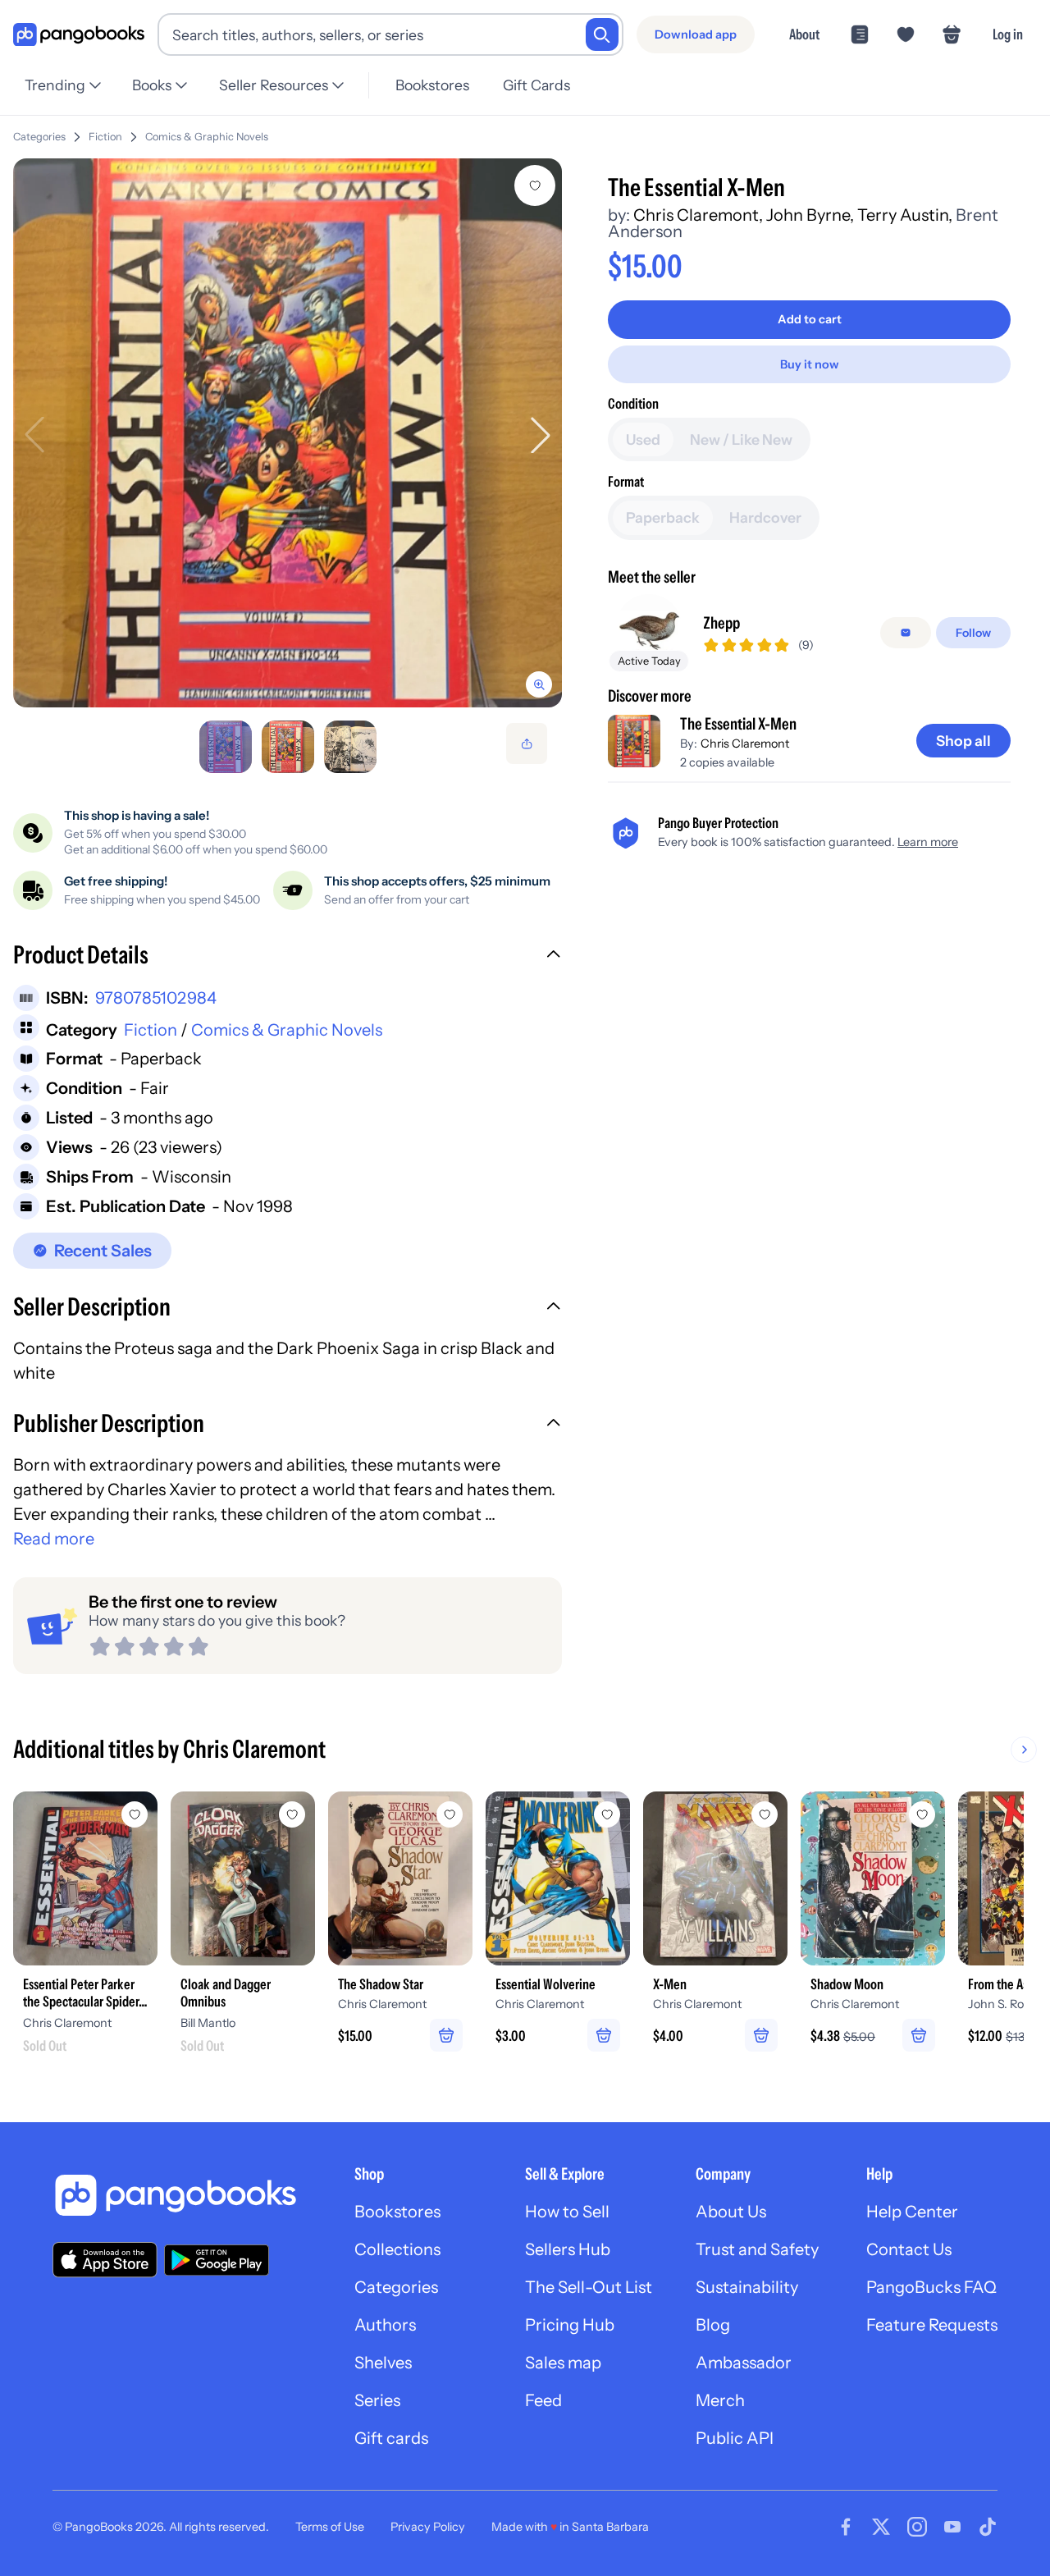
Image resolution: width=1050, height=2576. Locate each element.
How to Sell (567, 2212)
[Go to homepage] (79, 35)
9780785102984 (156, 998)
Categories (39, 137)
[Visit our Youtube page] (952, 2527)
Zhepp (721, 623)
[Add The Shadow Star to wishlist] (450, 1814)
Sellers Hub (568, 2249)
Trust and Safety (757, 2249)
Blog (713, 2325)
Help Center (912, 2212)
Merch (720, 2400)
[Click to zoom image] (288, 433)
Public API (735, 2438)
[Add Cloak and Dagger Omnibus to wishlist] (292, 1814)
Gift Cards (536, 85)
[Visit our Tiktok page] (988, 2527)
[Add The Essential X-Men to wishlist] (535, 185)
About (804, 34)
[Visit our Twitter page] (881, 2527)
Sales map (563, 2363)
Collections (397, 2249)
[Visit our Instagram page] (917, 2527)
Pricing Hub (570, 2325)
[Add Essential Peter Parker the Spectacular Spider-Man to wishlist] (135, 1814)
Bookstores (432, 85)
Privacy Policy (428, 2527)
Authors (385, 2325)
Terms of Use (330, 2527)
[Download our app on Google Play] (217, 2260)
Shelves (383, 2363)
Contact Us (909, 2249)
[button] (288, 957)
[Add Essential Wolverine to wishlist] (607, 1814)
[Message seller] (906, 633)
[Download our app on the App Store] (105, 2260)
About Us (731, 2212)
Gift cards (391, 2438)
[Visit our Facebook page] (846, 2527)
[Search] (602, 34)
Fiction (105, 137)
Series (377, 2400)
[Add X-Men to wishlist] (765, 1814)
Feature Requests (932, 2325)
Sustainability (747, 2287)
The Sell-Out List (589, 2287)
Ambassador (744, 2363)
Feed (543, 2400)
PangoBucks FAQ (931, 2287)
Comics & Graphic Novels (207, 137)
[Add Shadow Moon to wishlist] (922, 1814)
